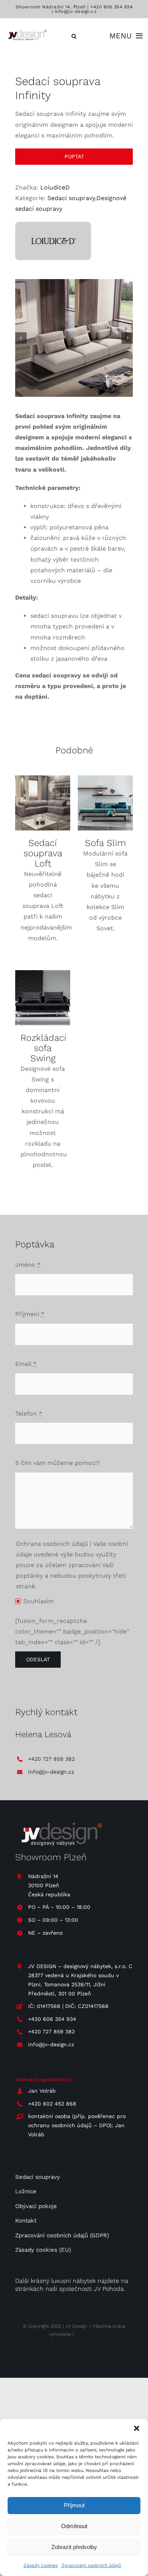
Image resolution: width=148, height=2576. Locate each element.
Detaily (43, 804)
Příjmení (30, 1314)
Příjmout (74, 2505)
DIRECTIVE (87, 2334)
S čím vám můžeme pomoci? (58, 1463)
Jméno (28, 1265)
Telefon (29, 1413)
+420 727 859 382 (51, 1759)
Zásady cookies (41, 2565)
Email (26, 1364)
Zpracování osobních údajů (91, 2565)
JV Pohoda (109, 2289)
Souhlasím (39, 1601)
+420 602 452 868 (52, 2104)
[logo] (27, 31)
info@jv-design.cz (76, 11)
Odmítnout (74, 2526)
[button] (137, 2428)
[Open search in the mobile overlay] (74, 36)
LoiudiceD (55, 187)
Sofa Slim (105, 843)
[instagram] (67, 2356)
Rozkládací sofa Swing (43, 1048)
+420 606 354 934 (111, 7)
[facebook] (81, 2356)
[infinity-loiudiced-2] (74, 338)
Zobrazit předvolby (74, 2547)
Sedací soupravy (71, 198)
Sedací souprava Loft (43, 853)
